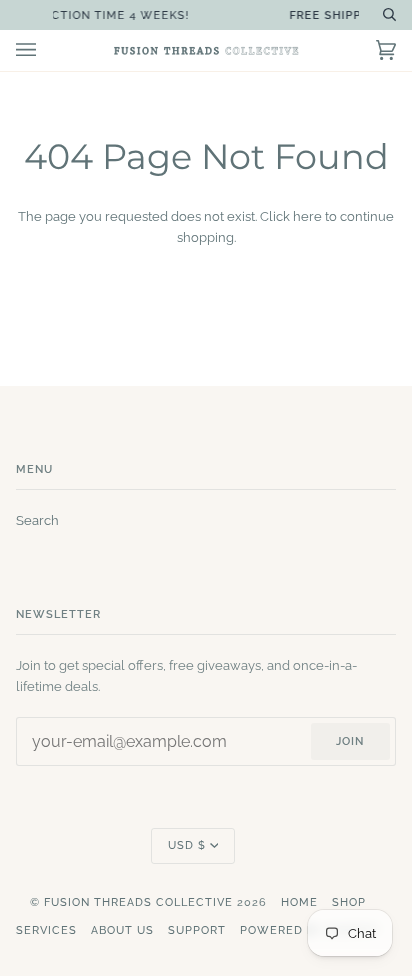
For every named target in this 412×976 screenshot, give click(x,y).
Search (37, 520)
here (307, 216)
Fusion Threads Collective (138, 902)
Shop (349, 902)
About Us (122, 930)
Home (299, 902)
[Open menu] (46, 50)
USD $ (187, 845)
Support (197, 930)
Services (46, 930)
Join (350, 741)
